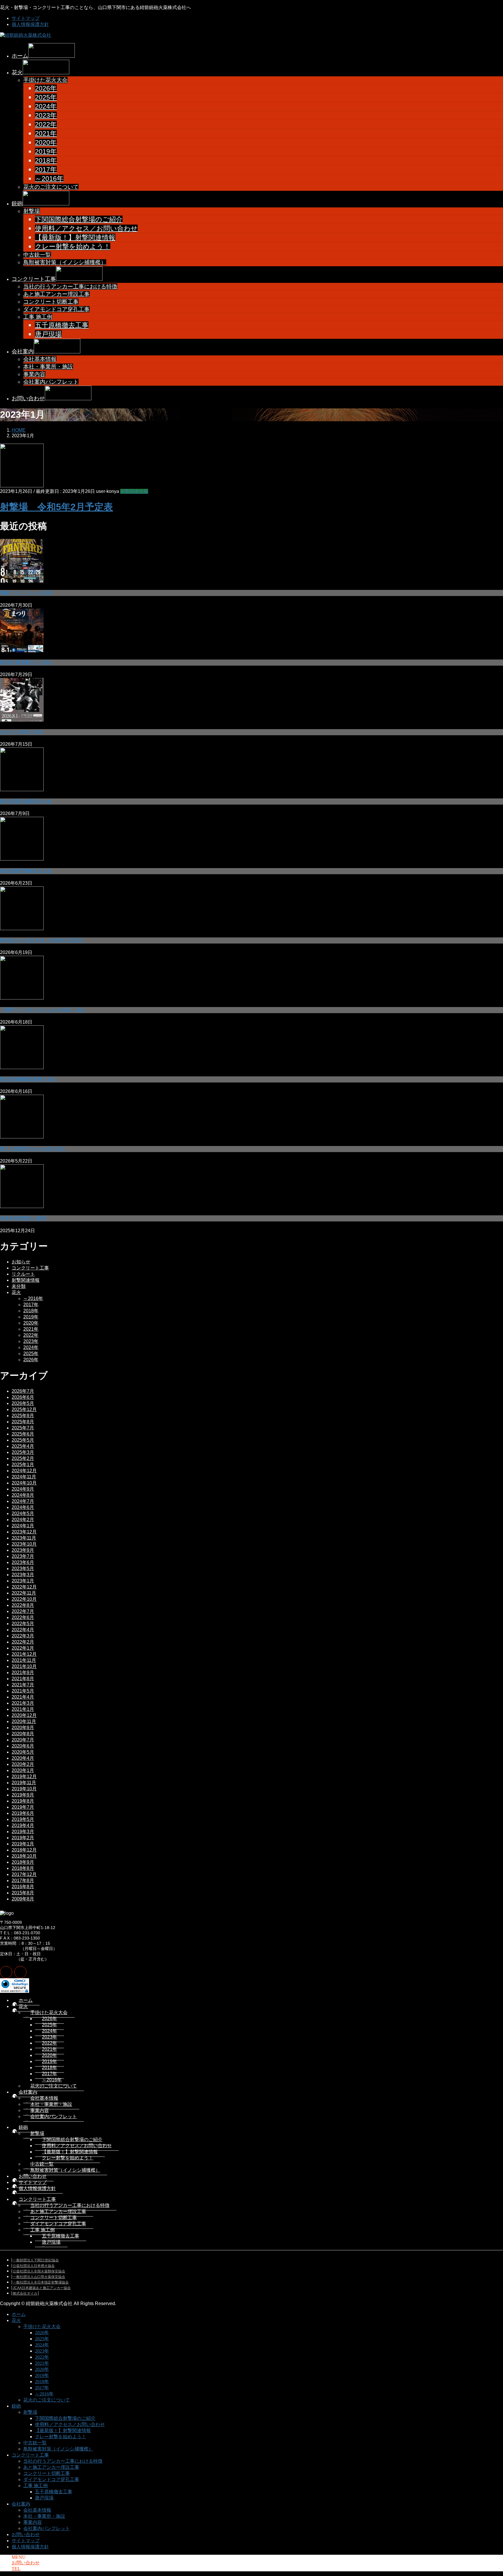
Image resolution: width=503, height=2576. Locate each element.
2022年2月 (23, 1642)
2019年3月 (23, 1832)
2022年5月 (23, 1624)
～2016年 (49, 179)
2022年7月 (23, 1611)
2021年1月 (23, 1709)
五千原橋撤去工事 (62, 325)
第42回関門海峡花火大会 (26, 871)
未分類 (19, 1286)
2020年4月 (23, 1758)
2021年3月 (23, 1703)
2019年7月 (23, 1807)
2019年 (46, 151)
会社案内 (28, 2092)
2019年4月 (23, 1825)
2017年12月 (24, 1874)
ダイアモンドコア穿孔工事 (56, 309)
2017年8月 (23, 1881)
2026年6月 (23, 1397)
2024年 (46, 106)
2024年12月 (24, 1471)
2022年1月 (23, 1648)
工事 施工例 (38, 317)
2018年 (46, 161)
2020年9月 (23, 1728)
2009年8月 (23, 1899)
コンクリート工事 (30, 1268)
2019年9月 (23, 1795)
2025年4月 (23, 1446)
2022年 (46, 124)
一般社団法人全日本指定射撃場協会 (41, 2282)
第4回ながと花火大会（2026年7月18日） (43, 940)
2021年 (46, 133)
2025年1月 (23, 1465)
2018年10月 (24, 1856)
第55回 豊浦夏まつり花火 (26, 662)
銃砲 (23, 2127)
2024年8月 (23, 1495)
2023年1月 (23, 1581)
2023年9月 (23, 1550)
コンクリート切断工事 (51, 302)
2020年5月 (23, 1752)
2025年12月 (24, 1409)
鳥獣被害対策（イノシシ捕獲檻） (65, 262)
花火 (16, 1292)
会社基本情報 (40, 359)
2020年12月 (24, 1715)
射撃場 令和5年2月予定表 (56, 507)
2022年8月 (23, 1605)
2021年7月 (23, 1685)
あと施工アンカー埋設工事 (56, 294)
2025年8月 (23, 1422)
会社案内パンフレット (51, 382)
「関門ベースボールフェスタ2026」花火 (42, 1010)
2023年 (46, 115)
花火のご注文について (51, 187)
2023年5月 (23, 1569)
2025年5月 (23, 1440)
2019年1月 (23, 1844)
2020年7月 (23, 1740)
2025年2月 (23, 1458)
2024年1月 (23, 1526)
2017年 (46, 170)
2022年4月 (23, 1630)
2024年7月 (23, 1501)
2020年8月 (23, 1734)
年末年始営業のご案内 (23, 1218)
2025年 (46, 97)
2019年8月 (23, 1801)
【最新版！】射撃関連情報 (75, 237)
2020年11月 (24, 1721)
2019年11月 (24, 1783)
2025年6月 (23, 1434)
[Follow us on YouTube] (20, 1972)
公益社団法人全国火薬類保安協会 (39, 2271)
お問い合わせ (33, 2176)
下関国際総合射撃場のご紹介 (79, 219)
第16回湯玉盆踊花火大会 (26, 801)
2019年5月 (23, 1819)
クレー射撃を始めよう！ (73, 246)
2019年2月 (23, 1838)
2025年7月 (23, 1428)
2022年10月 (24, 1599)
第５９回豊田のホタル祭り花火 (33, 1149)
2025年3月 (23, 1452)
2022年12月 (24, 1587)
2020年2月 (23, 1764)
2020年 (46, 142)
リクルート (23, 1274)
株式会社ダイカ (25, 2293)
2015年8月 (23, 1893)
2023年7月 (23, 1556)
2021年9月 (23, 1673)
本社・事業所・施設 (48, 367)
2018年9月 (23, 1862)
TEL (16, 2569)
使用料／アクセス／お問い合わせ (86, 228)
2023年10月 (24, 1544)
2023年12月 (24, 1532)
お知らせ (21, 1262)
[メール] (6, 1972)
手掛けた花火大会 (45, 80)
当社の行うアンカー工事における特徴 (70, 286)
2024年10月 (24, 1483)
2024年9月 (23, 1489)
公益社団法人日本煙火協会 (34, 2266)
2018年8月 (23, 1868)
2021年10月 (24, 1666)
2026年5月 (23, 1403)
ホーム (26, 2000)
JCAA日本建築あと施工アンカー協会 (42, 2288)
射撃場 (32, 211)
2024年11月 (24, 1477)
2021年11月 (24, 1660)
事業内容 (34, 374)
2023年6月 (23, 1562)
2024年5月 (23, 1513)
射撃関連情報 (134, 491)
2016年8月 (23, 1887)
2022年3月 (23, 1636)
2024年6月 (23, 1507)
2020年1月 (23, 1770)
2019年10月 (24, 1789)
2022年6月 (23, 1617)
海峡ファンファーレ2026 (26, 593)
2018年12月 (24, 1850)
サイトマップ (26, 18)
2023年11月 (24, 1538)
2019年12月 (24, 1777)
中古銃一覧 (37, 255)
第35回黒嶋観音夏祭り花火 (28, 1079)
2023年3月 (23, 1575)
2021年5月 (23, 1691)
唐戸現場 (48, 334)
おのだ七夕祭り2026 (22, 732)
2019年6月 (23, 1813)
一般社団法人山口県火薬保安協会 (39, 2277)
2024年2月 (23, 1520)
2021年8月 (23, 1679)
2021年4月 (23, 1697)
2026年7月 (23, 1391)
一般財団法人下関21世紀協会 (36, 2260)
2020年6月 (23, 1746)
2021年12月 (24, 1654)
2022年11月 (24, 1593)
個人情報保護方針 (30, 24)
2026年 (46, 88)
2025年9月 (23, 1416)
